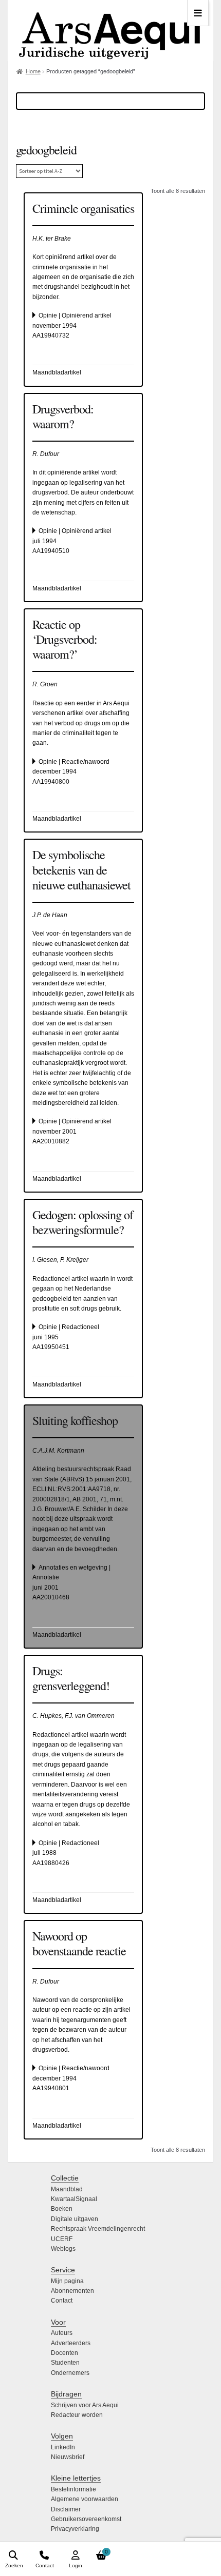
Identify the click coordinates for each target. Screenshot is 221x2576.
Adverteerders (71, 2343)
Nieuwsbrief (68, 2457)
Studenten (65, 2363)
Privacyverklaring (75, 2529)
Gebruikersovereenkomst (86, 2519)
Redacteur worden (77, 2415)
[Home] (110, 31)
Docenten (65, 2353)
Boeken (62, 2209)
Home (33, 71)
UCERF (62, 2239)
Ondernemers (70, 2373)
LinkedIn (63, 2447)
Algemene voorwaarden (85, 2499)
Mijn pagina (67, 2281)
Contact (62, 2301)
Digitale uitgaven (75, 2219)
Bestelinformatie (73, 2489)
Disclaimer (66, 2509)
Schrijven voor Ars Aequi (85, 2405)
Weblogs (63, 2249)
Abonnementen (72, 2291)
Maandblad (67, 2189)
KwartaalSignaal (74, 2199)
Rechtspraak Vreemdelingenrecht (98, 2229)
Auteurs (62, 2333)
